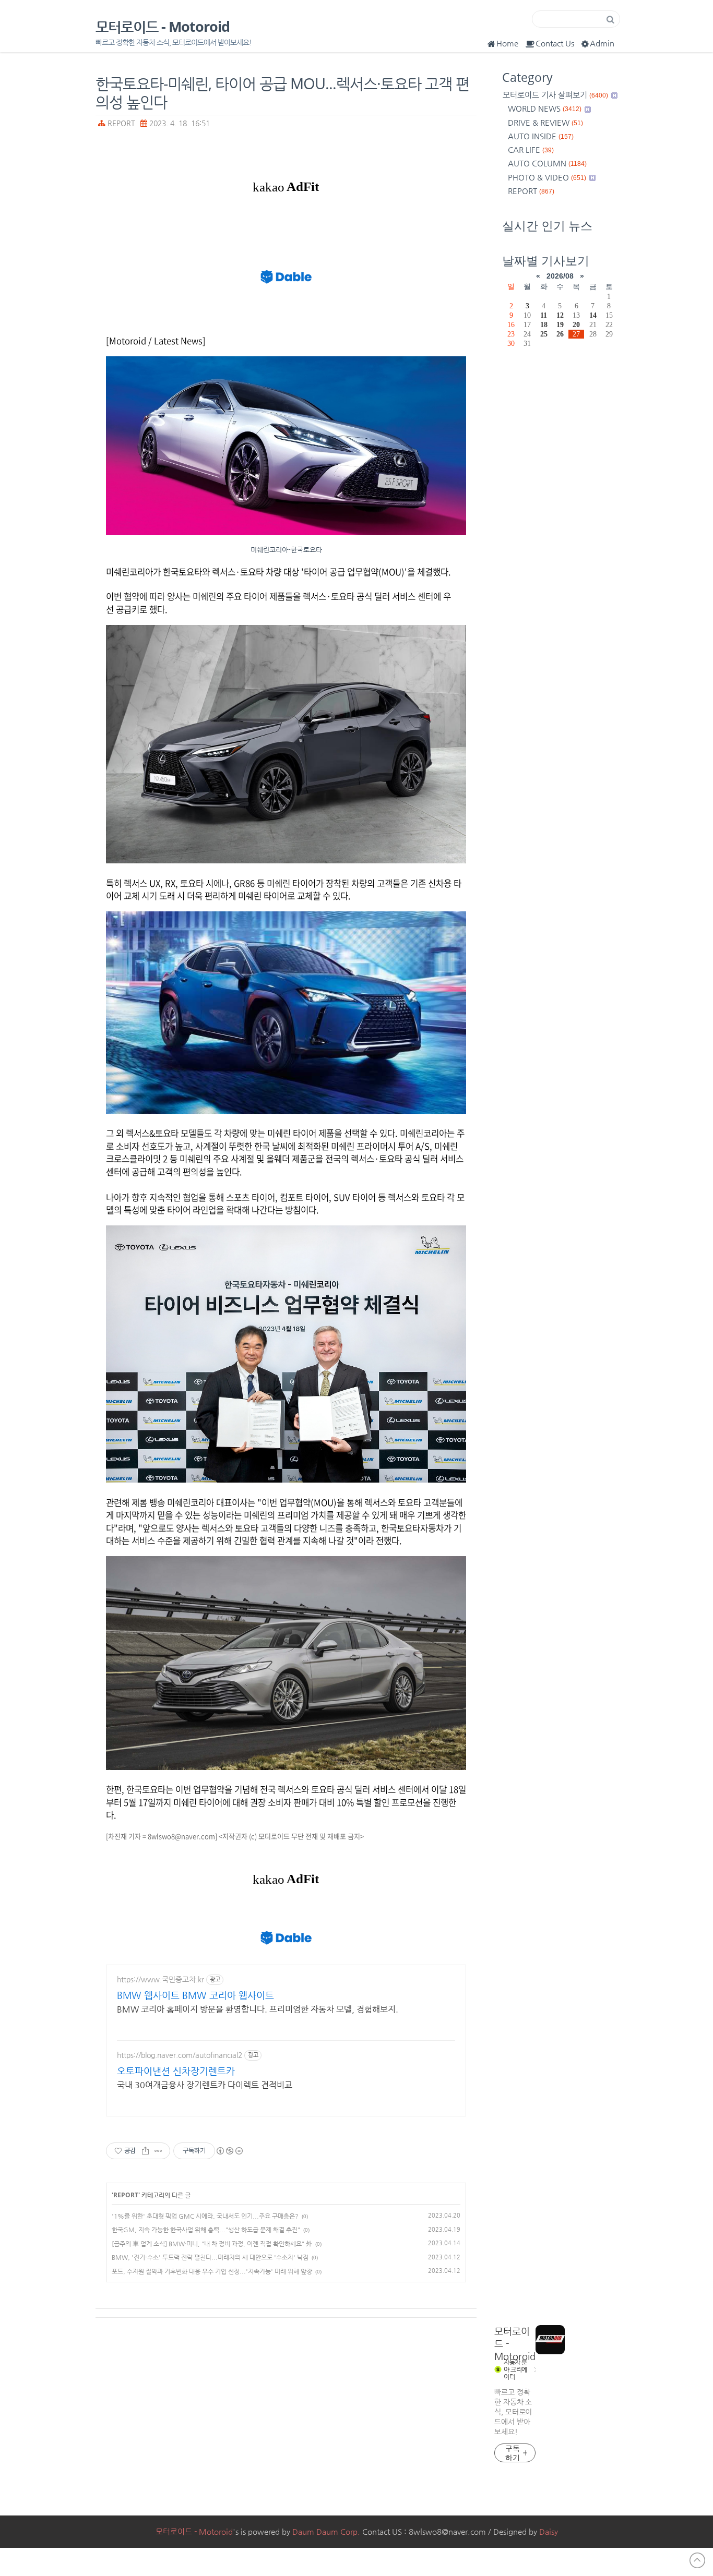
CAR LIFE (531, 149)
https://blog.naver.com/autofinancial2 (180, 2055)
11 (544, 315)
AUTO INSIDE (541, 136)
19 (560, 324)
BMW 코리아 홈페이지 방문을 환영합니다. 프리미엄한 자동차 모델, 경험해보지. (258, 2009)
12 (560, 315)
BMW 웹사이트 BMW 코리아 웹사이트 (195, 1995)
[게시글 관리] (158, 2151)
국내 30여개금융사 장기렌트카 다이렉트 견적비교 (205, 2085)
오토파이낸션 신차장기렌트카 (176, 2071)
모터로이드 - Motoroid (163, 27)
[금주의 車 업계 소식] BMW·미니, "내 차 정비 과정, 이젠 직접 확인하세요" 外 (212, 2244)
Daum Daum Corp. (326, 2531)
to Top (697, 2560)
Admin (602, 43)
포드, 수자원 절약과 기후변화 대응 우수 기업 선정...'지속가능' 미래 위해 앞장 (212, 2271)
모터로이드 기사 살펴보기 (555, 95)
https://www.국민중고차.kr (161, 1979)
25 (544, 334)
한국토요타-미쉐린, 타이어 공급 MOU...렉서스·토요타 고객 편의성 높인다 (282, 92)
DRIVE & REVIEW (545, 122)
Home (507, 43)
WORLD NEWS (545, 108)
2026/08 (560, 276)
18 (544, 324)
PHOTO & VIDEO (547, 177)
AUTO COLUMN (547, 163)
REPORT (121, 123)
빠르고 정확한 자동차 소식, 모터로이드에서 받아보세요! (513, 2412)
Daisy (549, 2531)
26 (560, 334)
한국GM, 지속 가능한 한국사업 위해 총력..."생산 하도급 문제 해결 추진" (206, 2230)
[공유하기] (145, 2151)
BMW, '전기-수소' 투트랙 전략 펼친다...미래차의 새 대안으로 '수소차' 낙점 (210, 2257)
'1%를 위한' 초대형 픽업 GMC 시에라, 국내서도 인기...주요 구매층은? (205, 2216)
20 (576, 324)
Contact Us (555, 43)
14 (593, 315)
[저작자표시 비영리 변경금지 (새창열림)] (229, 2151)
